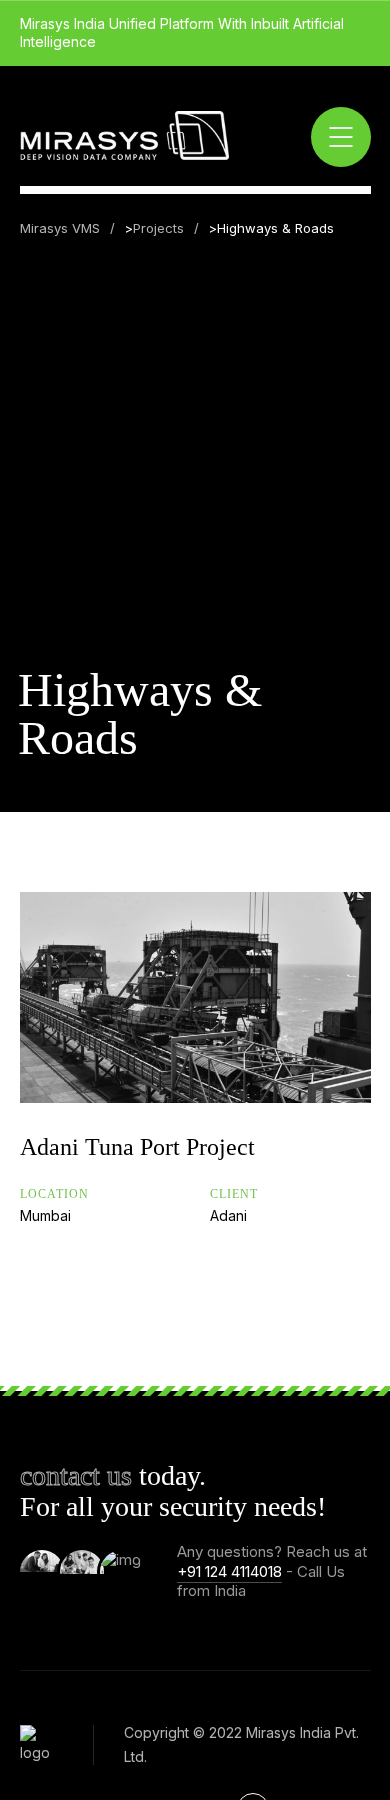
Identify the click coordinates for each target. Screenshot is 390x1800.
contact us (76, 1475)
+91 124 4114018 (229, 1571)
